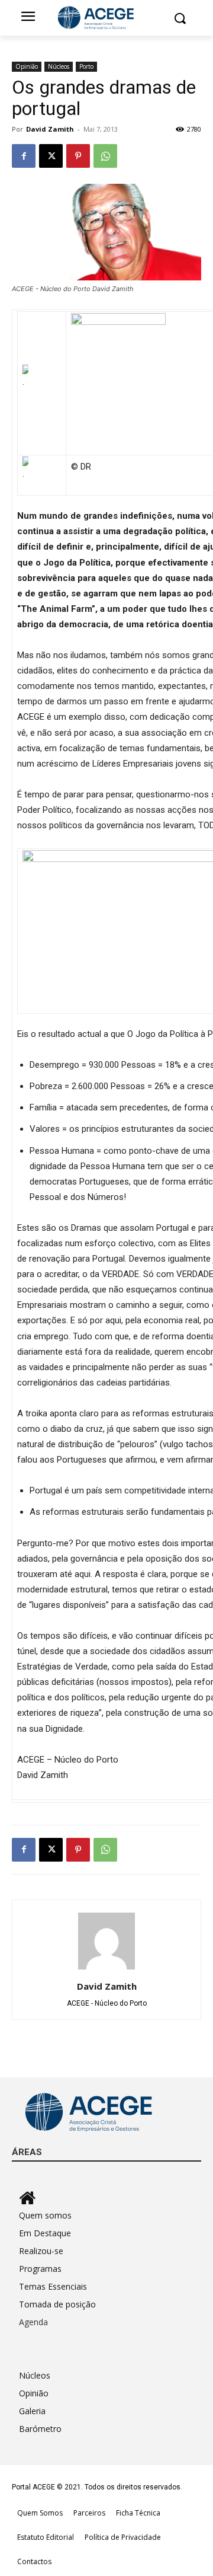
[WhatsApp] (105, 156)
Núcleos (59, 66)
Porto (86, 66)
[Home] (110, 2198)
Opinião (27, 66)
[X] (51, 156)
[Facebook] (24, 156)
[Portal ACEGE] (106, 18)
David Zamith (50, 129)
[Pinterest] (78, 156)
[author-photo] (106, 1969)
